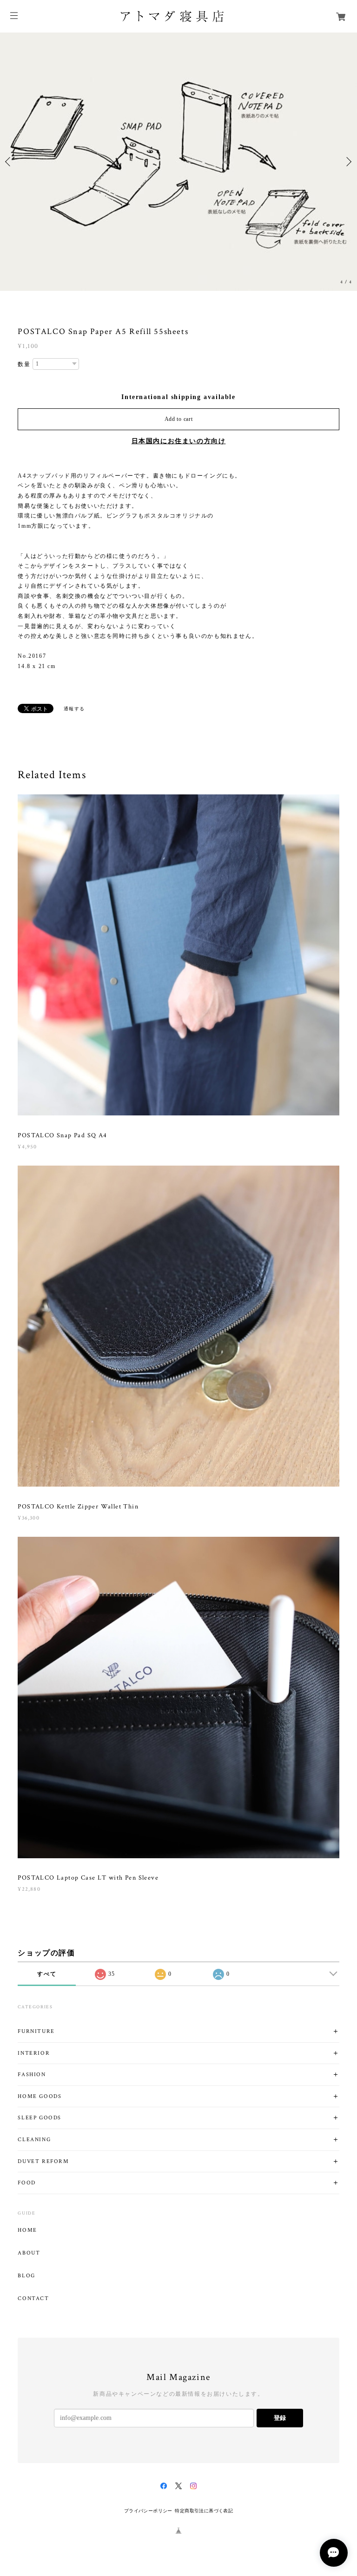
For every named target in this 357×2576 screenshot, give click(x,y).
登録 (280, 2415)
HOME (27, 2228)
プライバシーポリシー (148, 2508)
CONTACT (33, 2296)
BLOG (26, 2274)
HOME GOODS (40, 2094)
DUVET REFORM (43, 2159)
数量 (24, 362)
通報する (74, 707)
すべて (47, 1972)
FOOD (26, 2180)
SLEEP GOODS (40, 2116)
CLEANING (34, 2137)
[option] (178, 161)
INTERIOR (34, 2051)
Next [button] (348, 161)
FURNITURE (36, 2029)
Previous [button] (9, 161)
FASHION (32, 2072)
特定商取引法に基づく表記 (204, 2508)
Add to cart (179, 417)
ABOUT (29, 2251)
